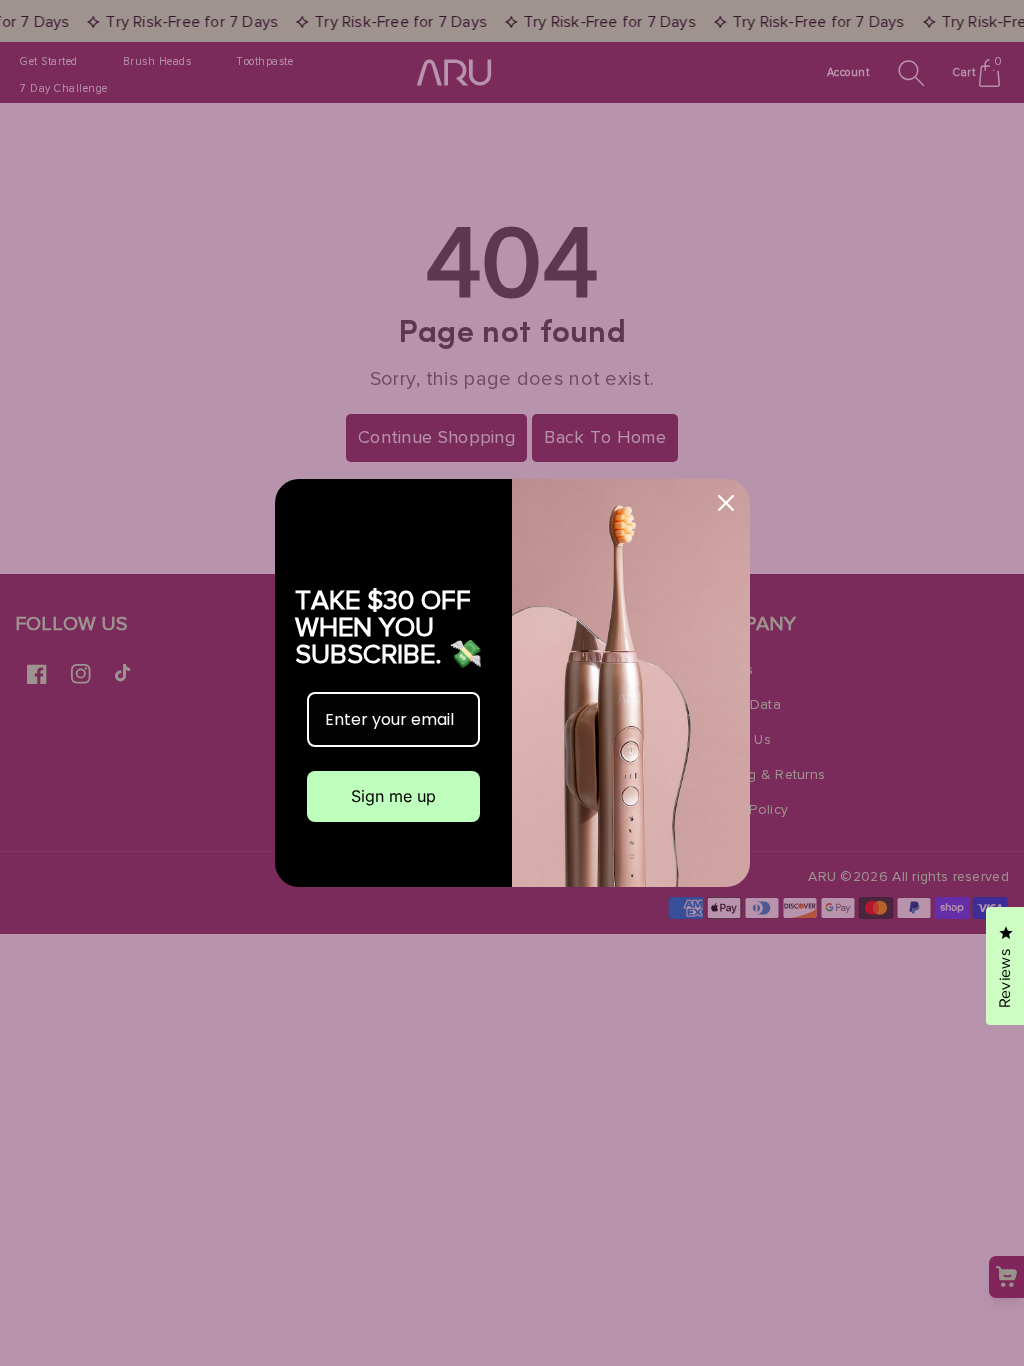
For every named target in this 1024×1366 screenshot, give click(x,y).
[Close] (726, 503)
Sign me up (393, 796)
